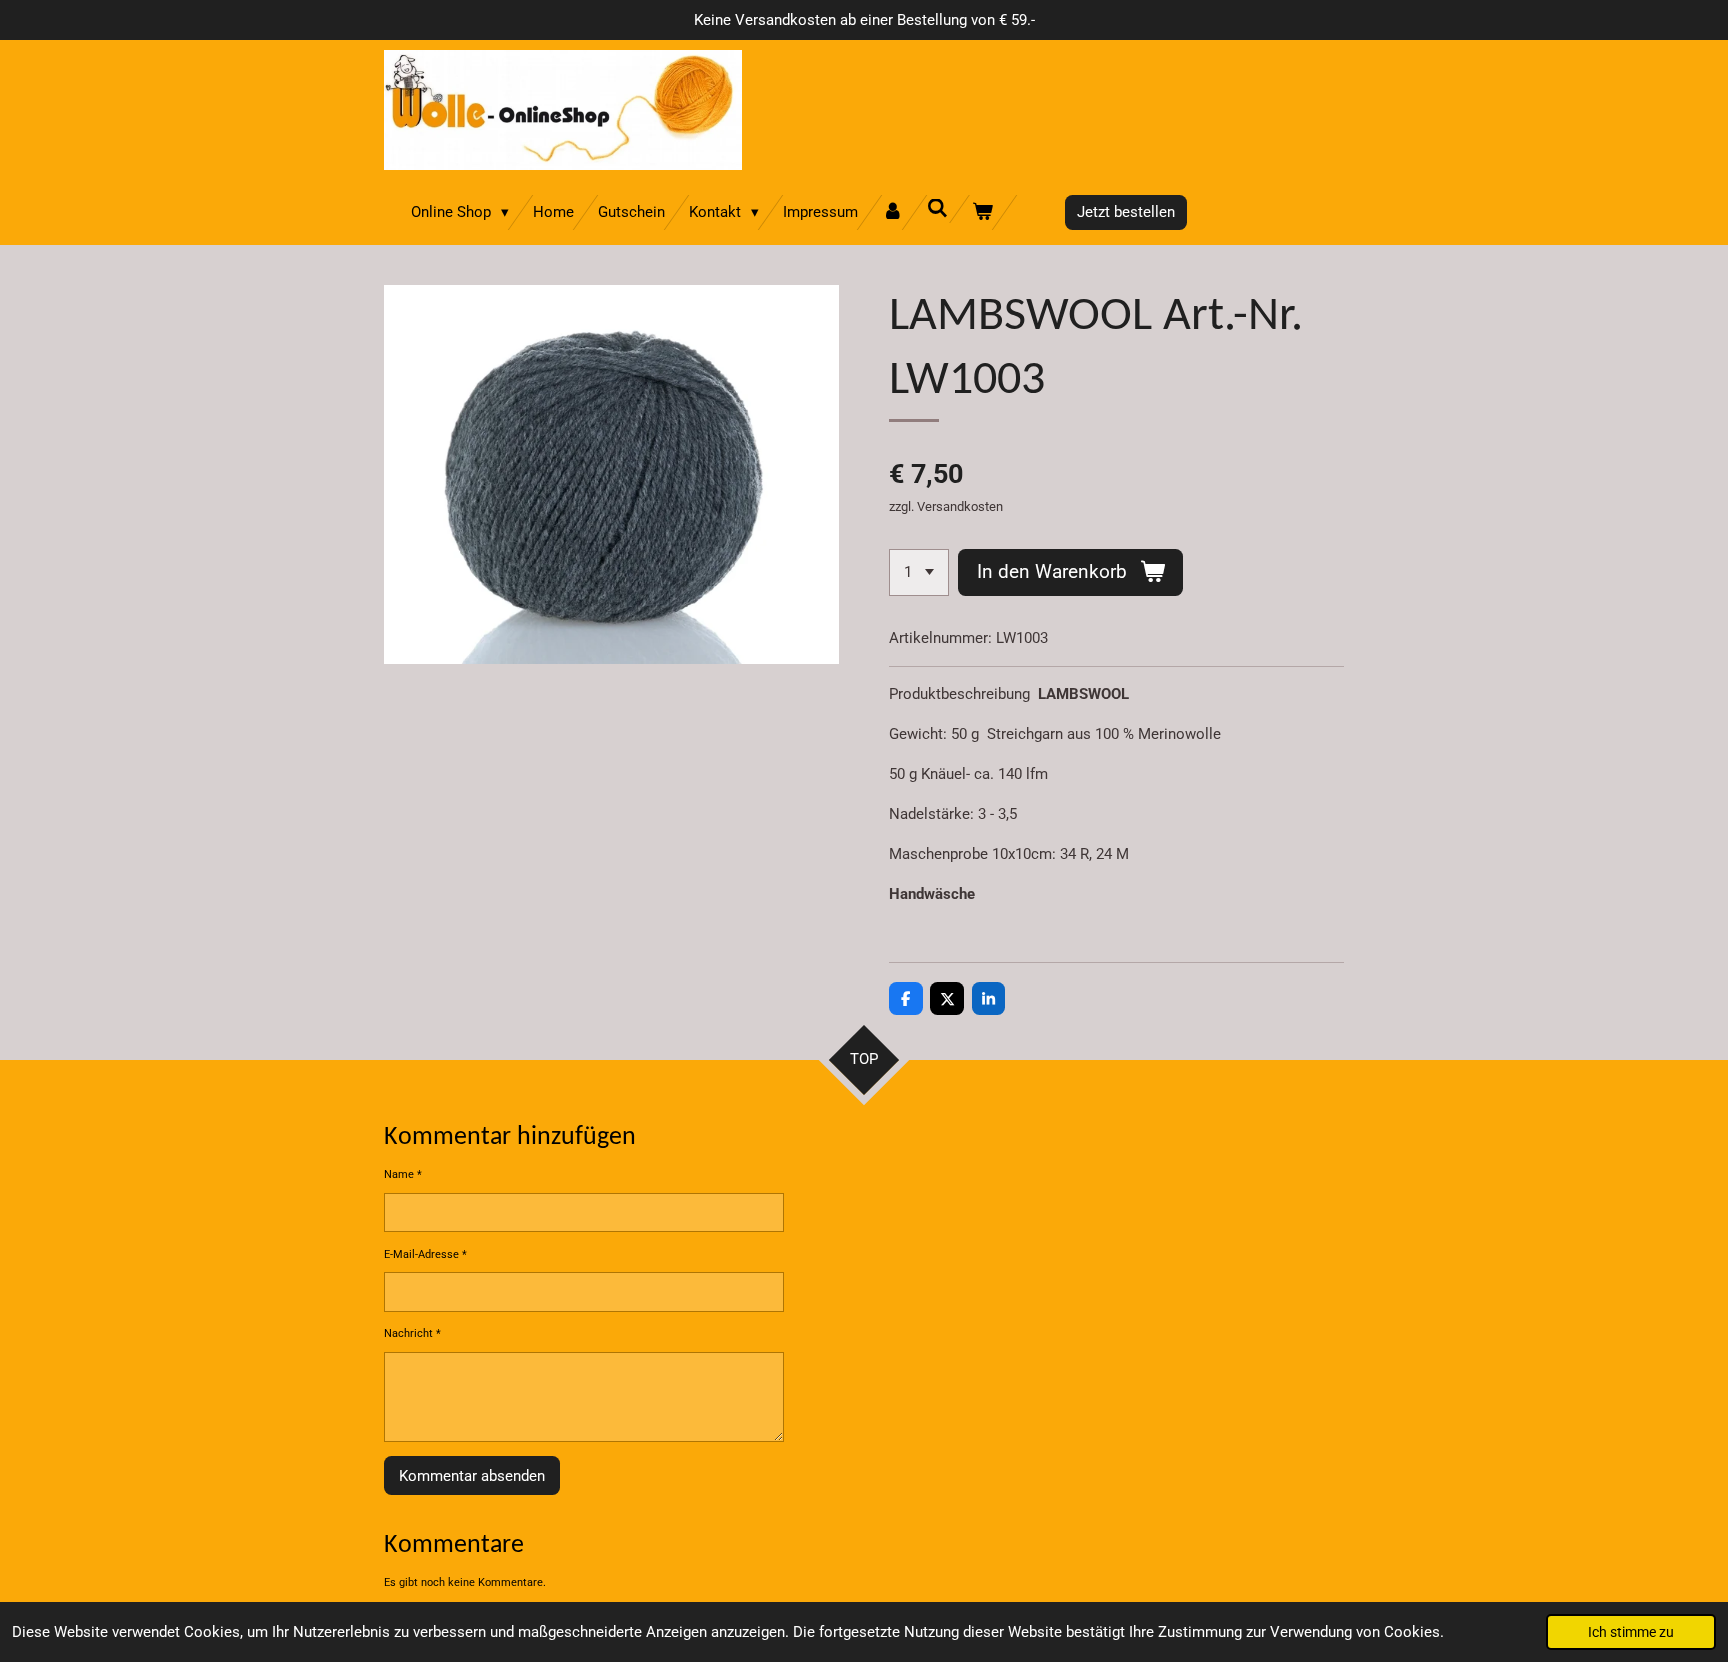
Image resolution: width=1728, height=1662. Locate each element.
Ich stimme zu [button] (1631, 1632)
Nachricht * (412, 1333)
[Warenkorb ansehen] (982, 212)
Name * (403, 1174)
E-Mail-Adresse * (425, 1254)
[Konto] (892, 212)
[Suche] (937, 209)
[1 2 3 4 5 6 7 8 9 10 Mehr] (919, 572)
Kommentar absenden (472, 1476)
